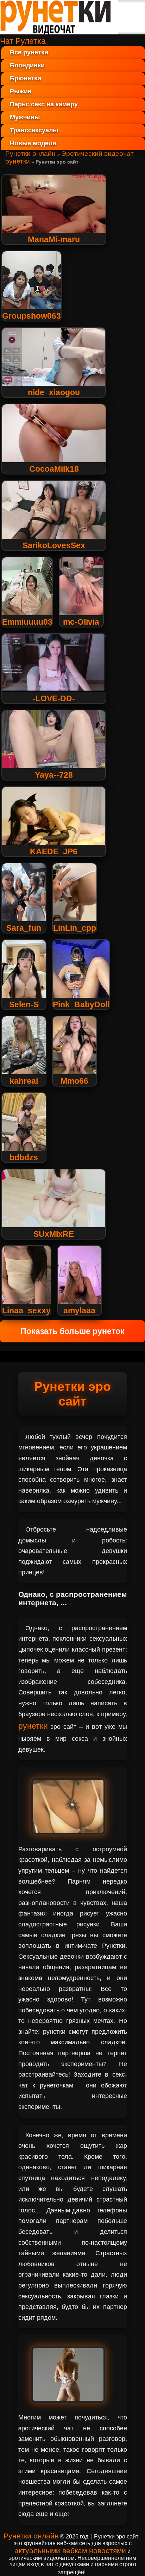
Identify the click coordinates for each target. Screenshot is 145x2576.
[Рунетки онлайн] (59, 32)
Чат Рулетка (23, 41)
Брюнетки (26, 78)
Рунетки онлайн (30, 154)
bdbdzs (24, 1157)
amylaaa (79, 1310)
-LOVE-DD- (54, 698)
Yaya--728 (54, 775)
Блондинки (27, 65)
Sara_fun (24, 928)
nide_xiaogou (54, 392)
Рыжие (21, 91)
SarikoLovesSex (54, 545)
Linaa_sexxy (26, 1310)
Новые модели (33, 143)
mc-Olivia (81, 622)
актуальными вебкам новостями (70, 2551)
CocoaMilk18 (54, 469)
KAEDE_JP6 (54, 851)
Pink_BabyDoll (81, 1004)
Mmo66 (74, 1081)
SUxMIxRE (54, 1234)
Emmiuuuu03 (27, 622)
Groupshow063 (31, 316)
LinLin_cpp (75, 928)
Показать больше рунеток (72, 1331)
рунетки (33, 1726)
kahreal (24, 1081)
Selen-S (24, 1004)
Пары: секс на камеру (44, 104)
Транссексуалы (34, 130)
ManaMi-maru (54, 239)
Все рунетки (29, 52)
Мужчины (25, 117)
